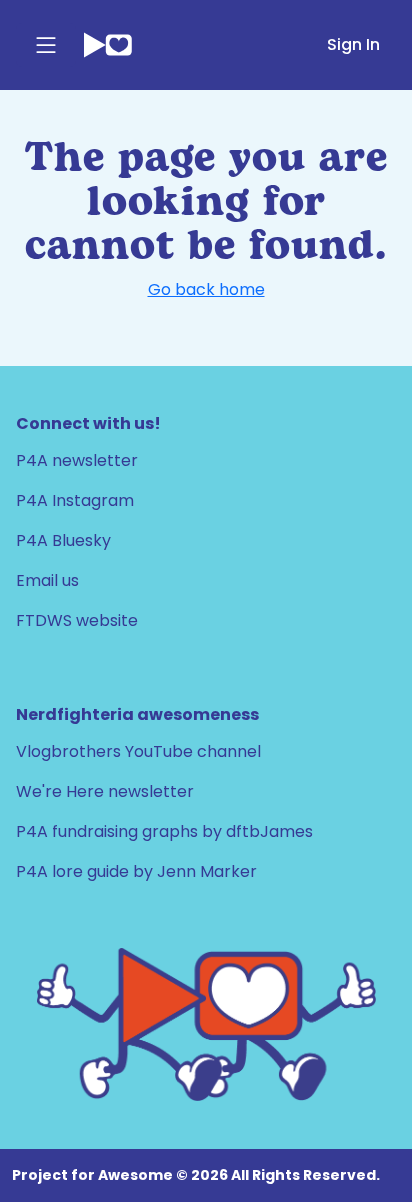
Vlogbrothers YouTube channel (138, 751)
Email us (47, 580)
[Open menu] (46, 45)
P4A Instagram (75, 500)
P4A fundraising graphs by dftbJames (164, 831)
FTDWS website (77, 620)
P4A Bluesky (63, 540)
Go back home (206, 289)
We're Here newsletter (105, 791)
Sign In (353, 44)
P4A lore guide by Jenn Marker (136, 871)
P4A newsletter (77, 460)
